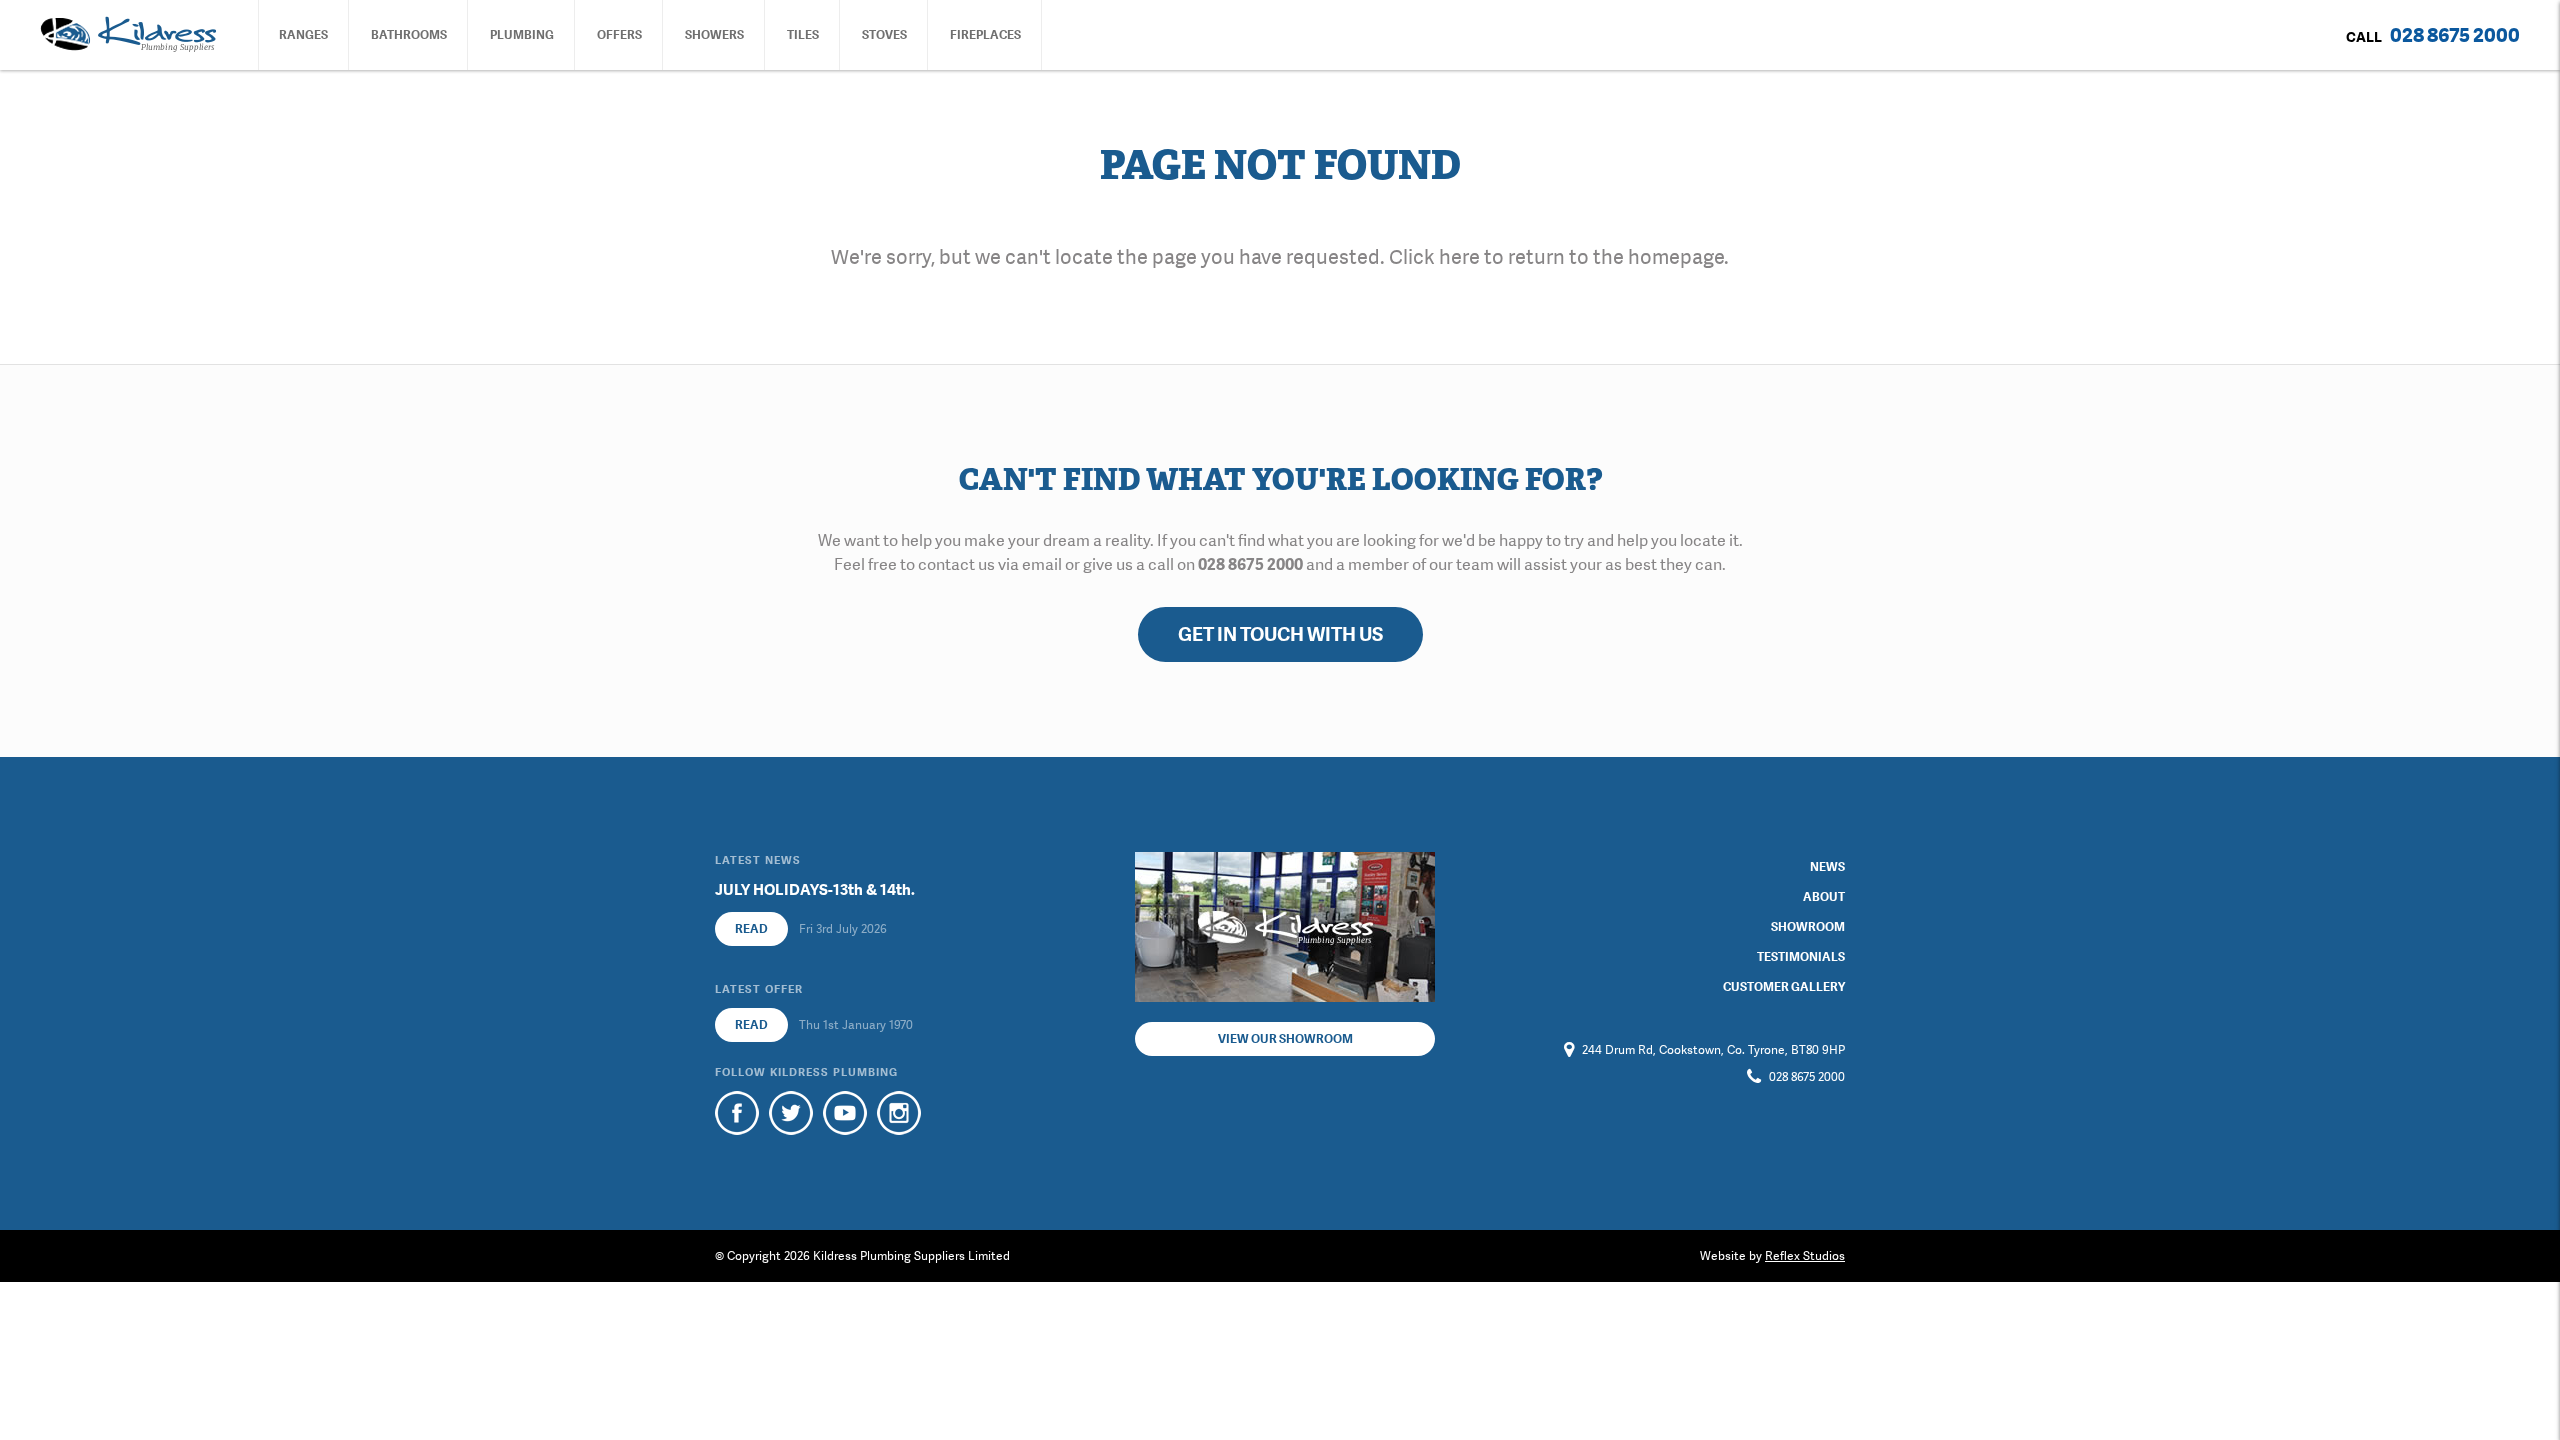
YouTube (845, 1113)
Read (751, 929)
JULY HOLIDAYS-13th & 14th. (815, 890)
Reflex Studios (1805, 1256)
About (1824, 897)
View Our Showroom (1285, 1039)
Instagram (899, 1113)
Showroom (1808, 927)
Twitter (791, 1113)
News (1827, 867)
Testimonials (1801, 957)
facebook (737, 1113)
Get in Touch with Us (1280, 634)
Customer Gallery (1784, 987)
